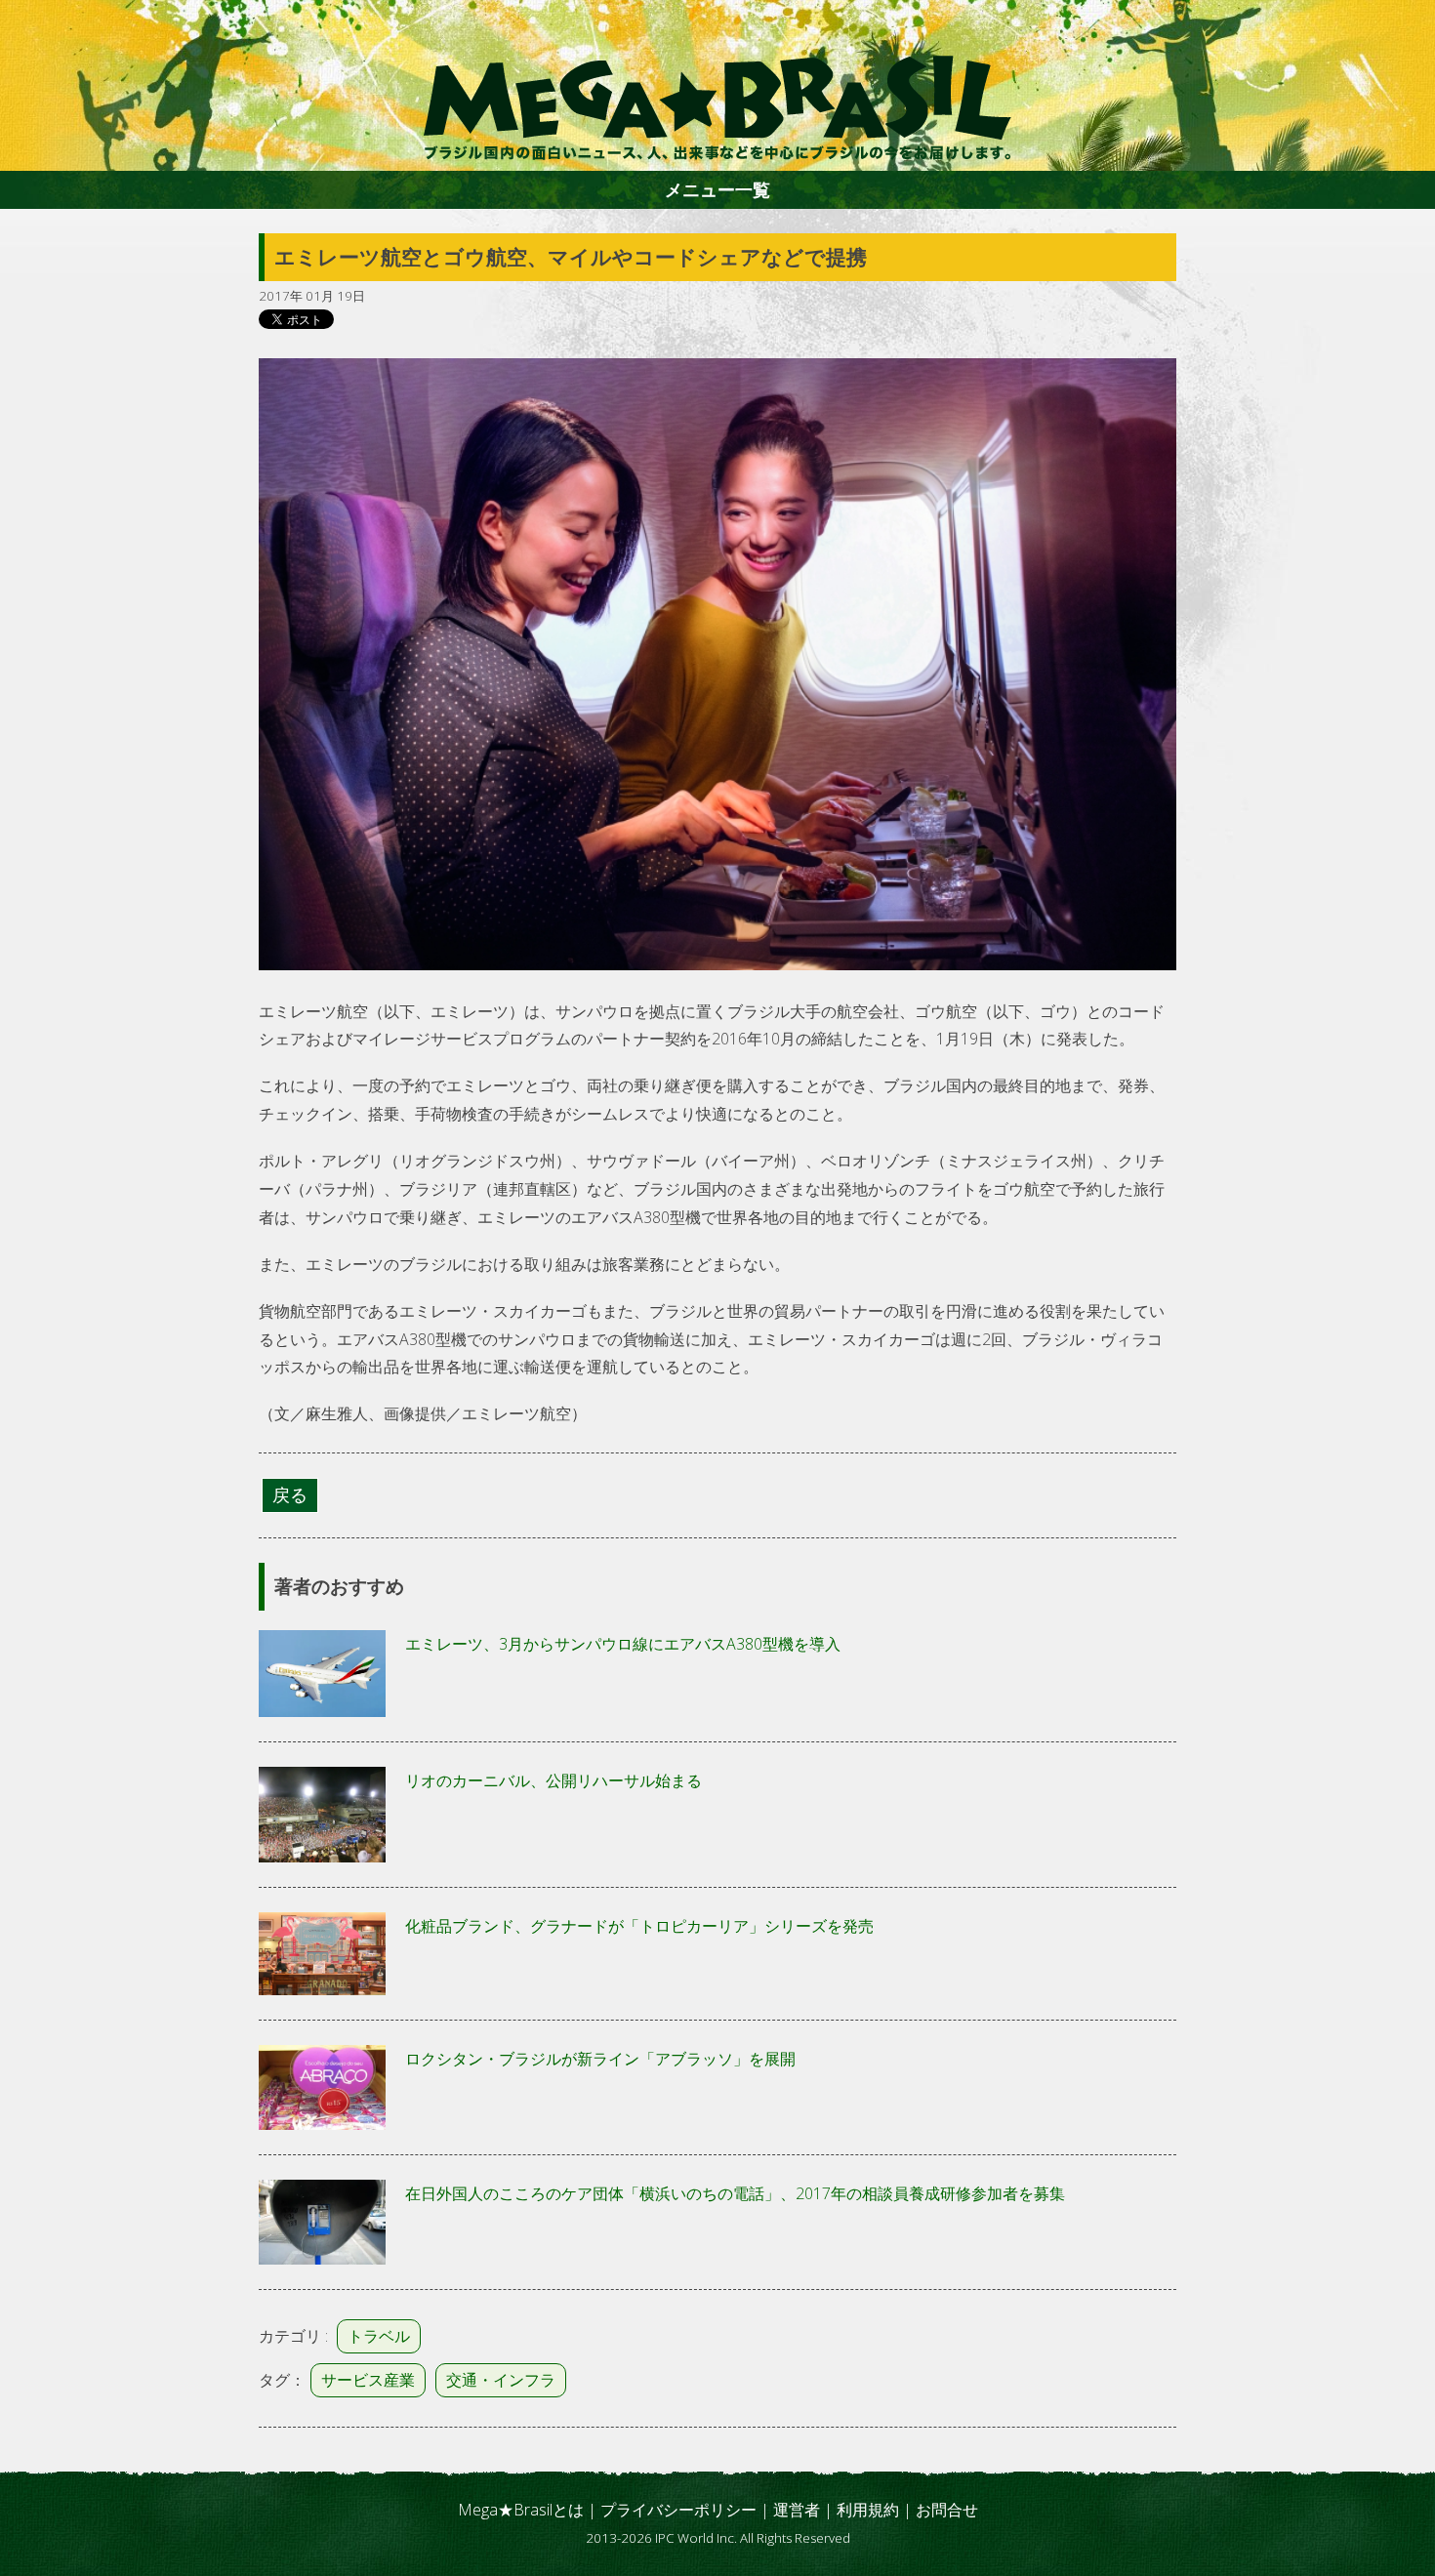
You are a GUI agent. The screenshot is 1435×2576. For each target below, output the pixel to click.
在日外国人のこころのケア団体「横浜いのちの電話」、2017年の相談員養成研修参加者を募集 (735, 2193)
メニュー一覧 (717, 189)
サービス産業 (368, 2380)
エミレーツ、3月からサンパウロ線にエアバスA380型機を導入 (623, 1644)
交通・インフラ (501, 2380)
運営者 (797, 2510)
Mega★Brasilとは (521, 2510)
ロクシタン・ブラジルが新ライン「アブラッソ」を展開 (600, 2059)
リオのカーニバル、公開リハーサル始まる (553, 1780)
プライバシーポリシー (678, 2510)
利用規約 (868, 2510)
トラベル (379, 2336)
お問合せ (947, 2510)
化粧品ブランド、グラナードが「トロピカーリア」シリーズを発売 (639, 1926)
